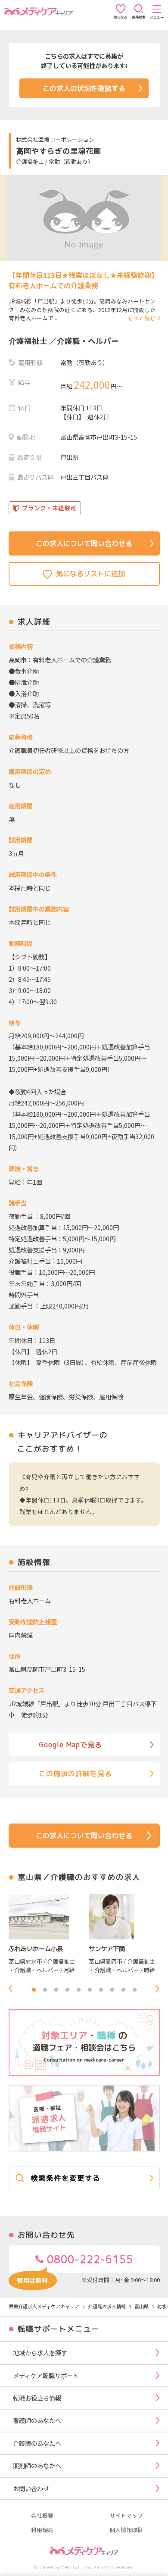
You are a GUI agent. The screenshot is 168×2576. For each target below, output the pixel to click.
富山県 (142, 2306)
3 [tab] (56, 1990)
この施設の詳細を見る (75, 1774)
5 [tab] (78, 1990)
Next (160, 1989)
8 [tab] (112, 1990)
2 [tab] (45, 1990)
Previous (13, 1989)
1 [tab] (34, 1990)
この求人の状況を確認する (84, 88)
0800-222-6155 (89, 2259)
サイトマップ (126, 2516)
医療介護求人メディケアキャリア (44, 2306)
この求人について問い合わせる (84, 543)
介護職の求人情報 (107, 2306)
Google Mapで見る (70, 1745)
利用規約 (42, 2530)
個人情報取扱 (126, 2530)
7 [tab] (101, 1990)
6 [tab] (90, 1990)
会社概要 (42, 2516)
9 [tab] (123, 1990)
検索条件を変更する (65, 2178)
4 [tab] (67, 1990)
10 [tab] (134, 1990)
